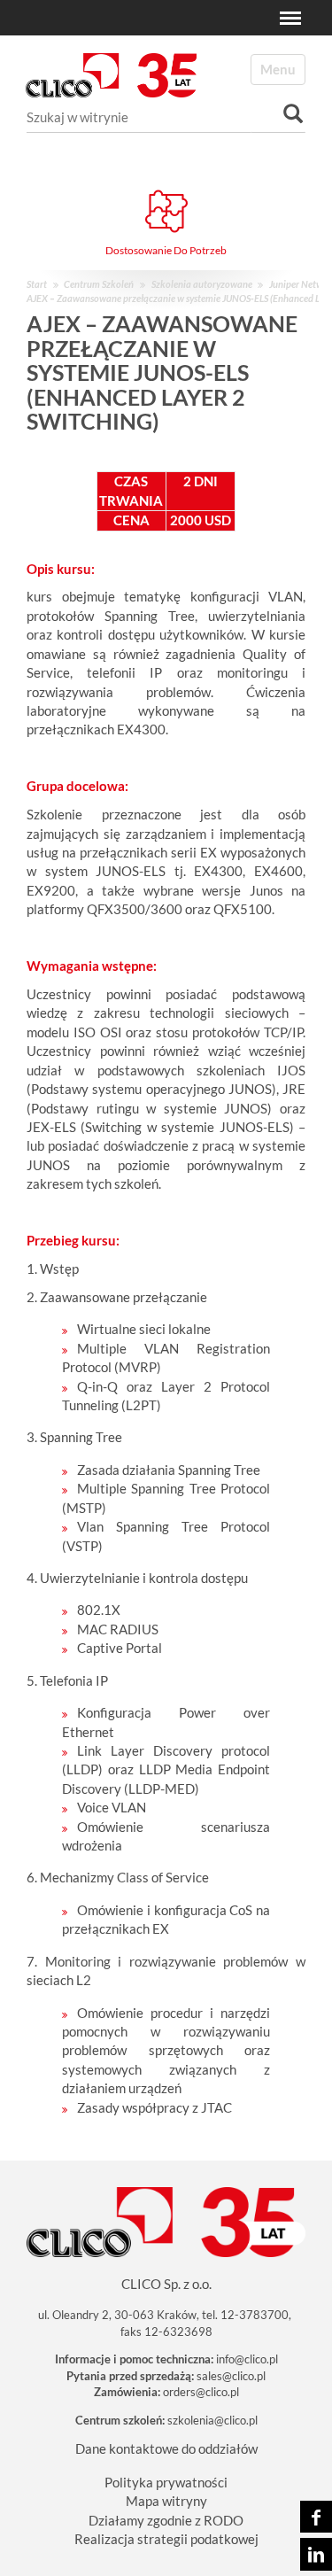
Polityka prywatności (166, 2482)
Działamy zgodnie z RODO (166, 2520)
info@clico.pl (247, 2359)
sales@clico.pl (231, 2376)
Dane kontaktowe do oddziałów (166, 2448)
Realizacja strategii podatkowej (166, 2539)
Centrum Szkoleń (99, 284)
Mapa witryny (166, 2501)
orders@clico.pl (201, 2392)
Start (37, 284)
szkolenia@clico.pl (212, 2420)
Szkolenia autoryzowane (202, 284)
